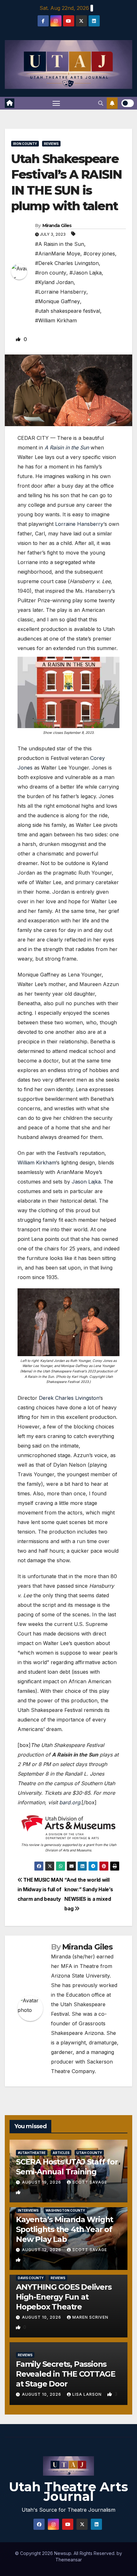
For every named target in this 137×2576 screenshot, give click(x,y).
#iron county (51, 273)
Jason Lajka (86, 1182)
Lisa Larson (88, 2394)
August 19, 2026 (42, 2182)
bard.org (70, 1802)
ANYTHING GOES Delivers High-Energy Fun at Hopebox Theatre (64, 2297)
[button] (101, 103)
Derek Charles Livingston (69, 1398)
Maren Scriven (90, 2317)
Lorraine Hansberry (79, 524)
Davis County (31, 2278)
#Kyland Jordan (54, 282)
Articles (61, 2153)
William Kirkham (37, 1163)
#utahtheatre (32, 2153)
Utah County (89, 2153)
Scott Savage (90, 2182)
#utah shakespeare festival (68, 311)
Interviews (28, 2210)
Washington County (65, 2210)
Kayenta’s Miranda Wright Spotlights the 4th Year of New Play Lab (65, 2229)
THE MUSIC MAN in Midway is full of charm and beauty (40, 1889)
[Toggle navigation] (56, 103)
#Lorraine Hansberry (61, 292)
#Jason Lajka (86, 273)
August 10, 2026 (42, 2317)
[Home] (10, 103)
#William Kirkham (56, 320)
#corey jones (99, 254)
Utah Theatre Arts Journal (68, 2491)
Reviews (51, 144)
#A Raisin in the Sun (60, 244)
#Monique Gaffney (58, 301)
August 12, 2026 (42, 2250)
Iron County (25, 144)
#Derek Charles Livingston (67, 263)
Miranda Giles (57, 225)
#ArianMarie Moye (58, 254)
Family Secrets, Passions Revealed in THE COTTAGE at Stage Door (65, 2374)
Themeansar (69, 2560)
